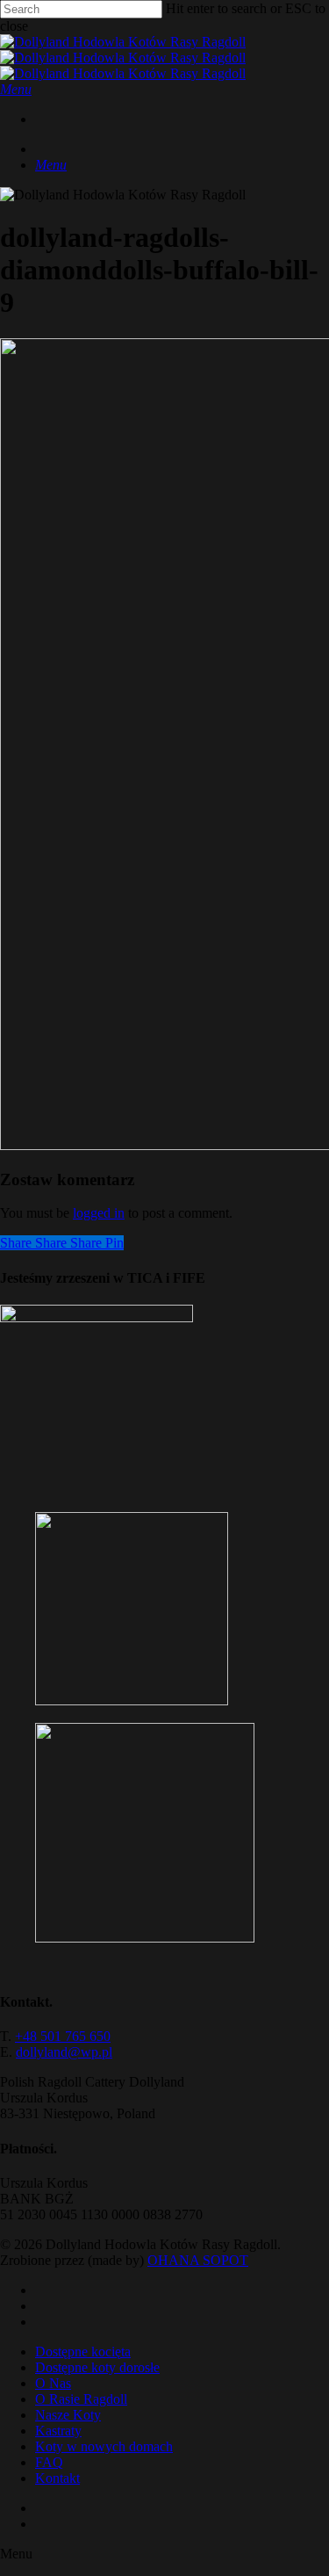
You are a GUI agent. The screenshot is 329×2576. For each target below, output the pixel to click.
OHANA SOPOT (198, 2260)
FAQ (49, 2462)
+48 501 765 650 (63, 2036)
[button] (16, 89)
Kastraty (58, 2431)
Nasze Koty (68, 2415)
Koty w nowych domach (104, 2446)
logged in (99, 1213)
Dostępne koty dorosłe (97, 2367)
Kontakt (57, 2478)
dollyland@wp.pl (64, 2052)
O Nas (53, 2383)
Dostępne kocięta (83, 2352)
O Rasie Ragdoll (81, 2399)
